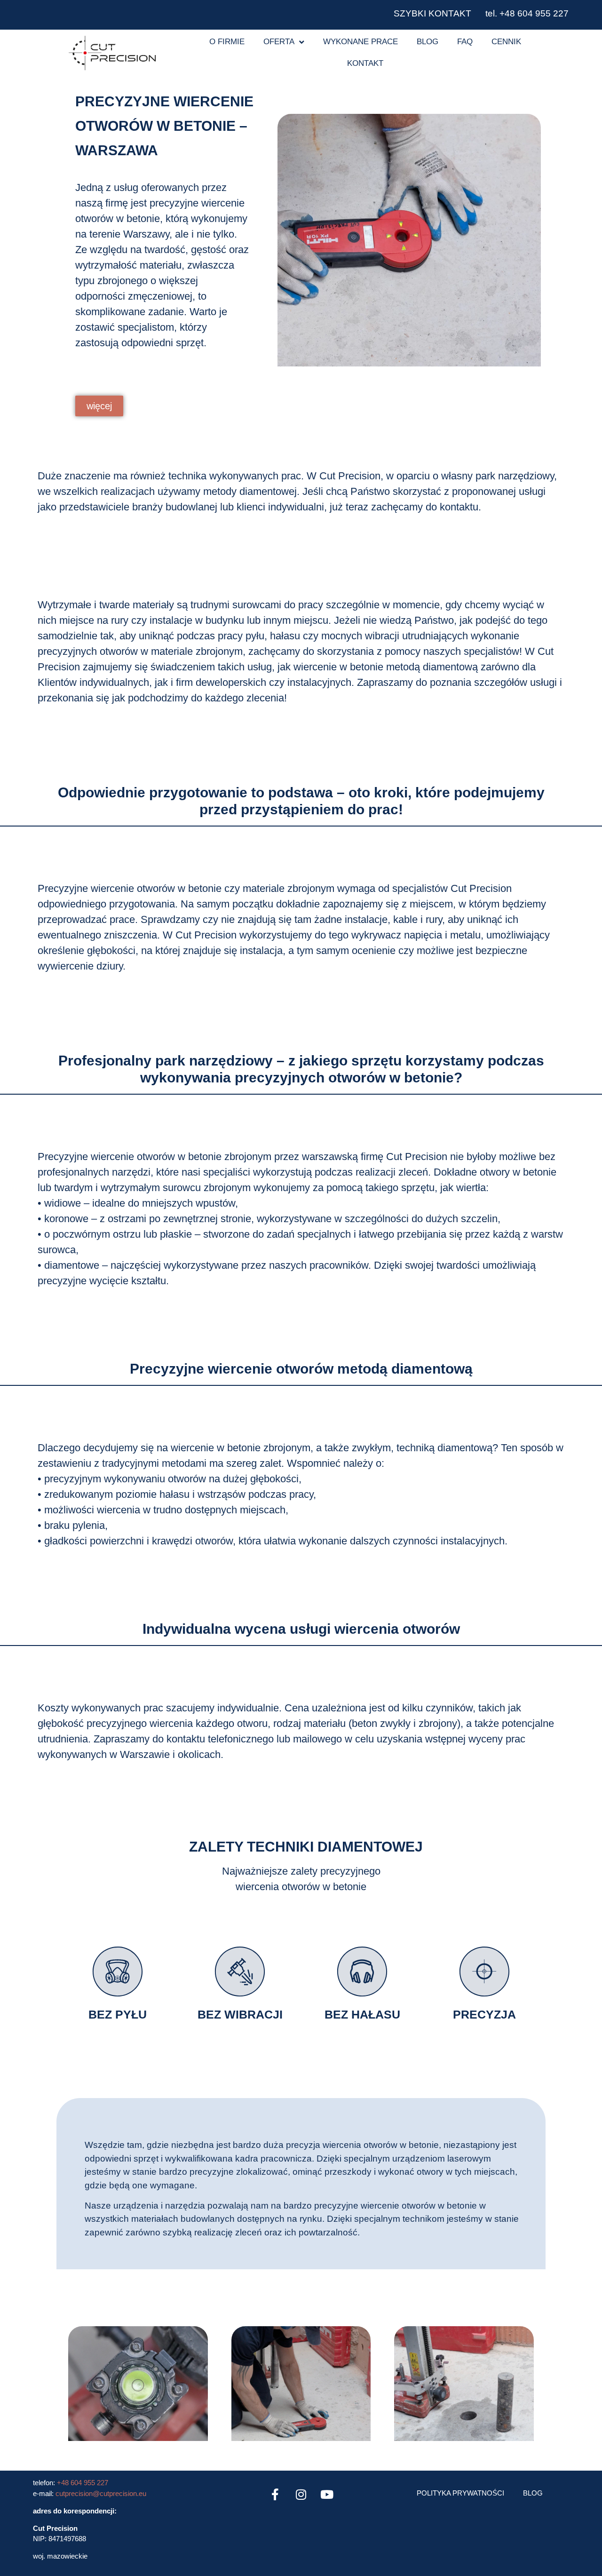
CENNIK (506, 42)
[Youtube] (327, 2494)
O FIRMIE (227, 42)
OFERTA (279, 42)
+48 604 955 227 (83, 2483)
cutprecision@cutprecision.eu (101, 2493)
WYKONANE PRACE (360, 42)
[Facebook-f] (275, 2494)
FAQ (465, 42)
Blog (428, 42)
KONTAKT (365, 63)
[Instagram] (301, 2494)
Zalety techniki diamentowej (306, 1847)
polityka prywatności (460, 2493)
